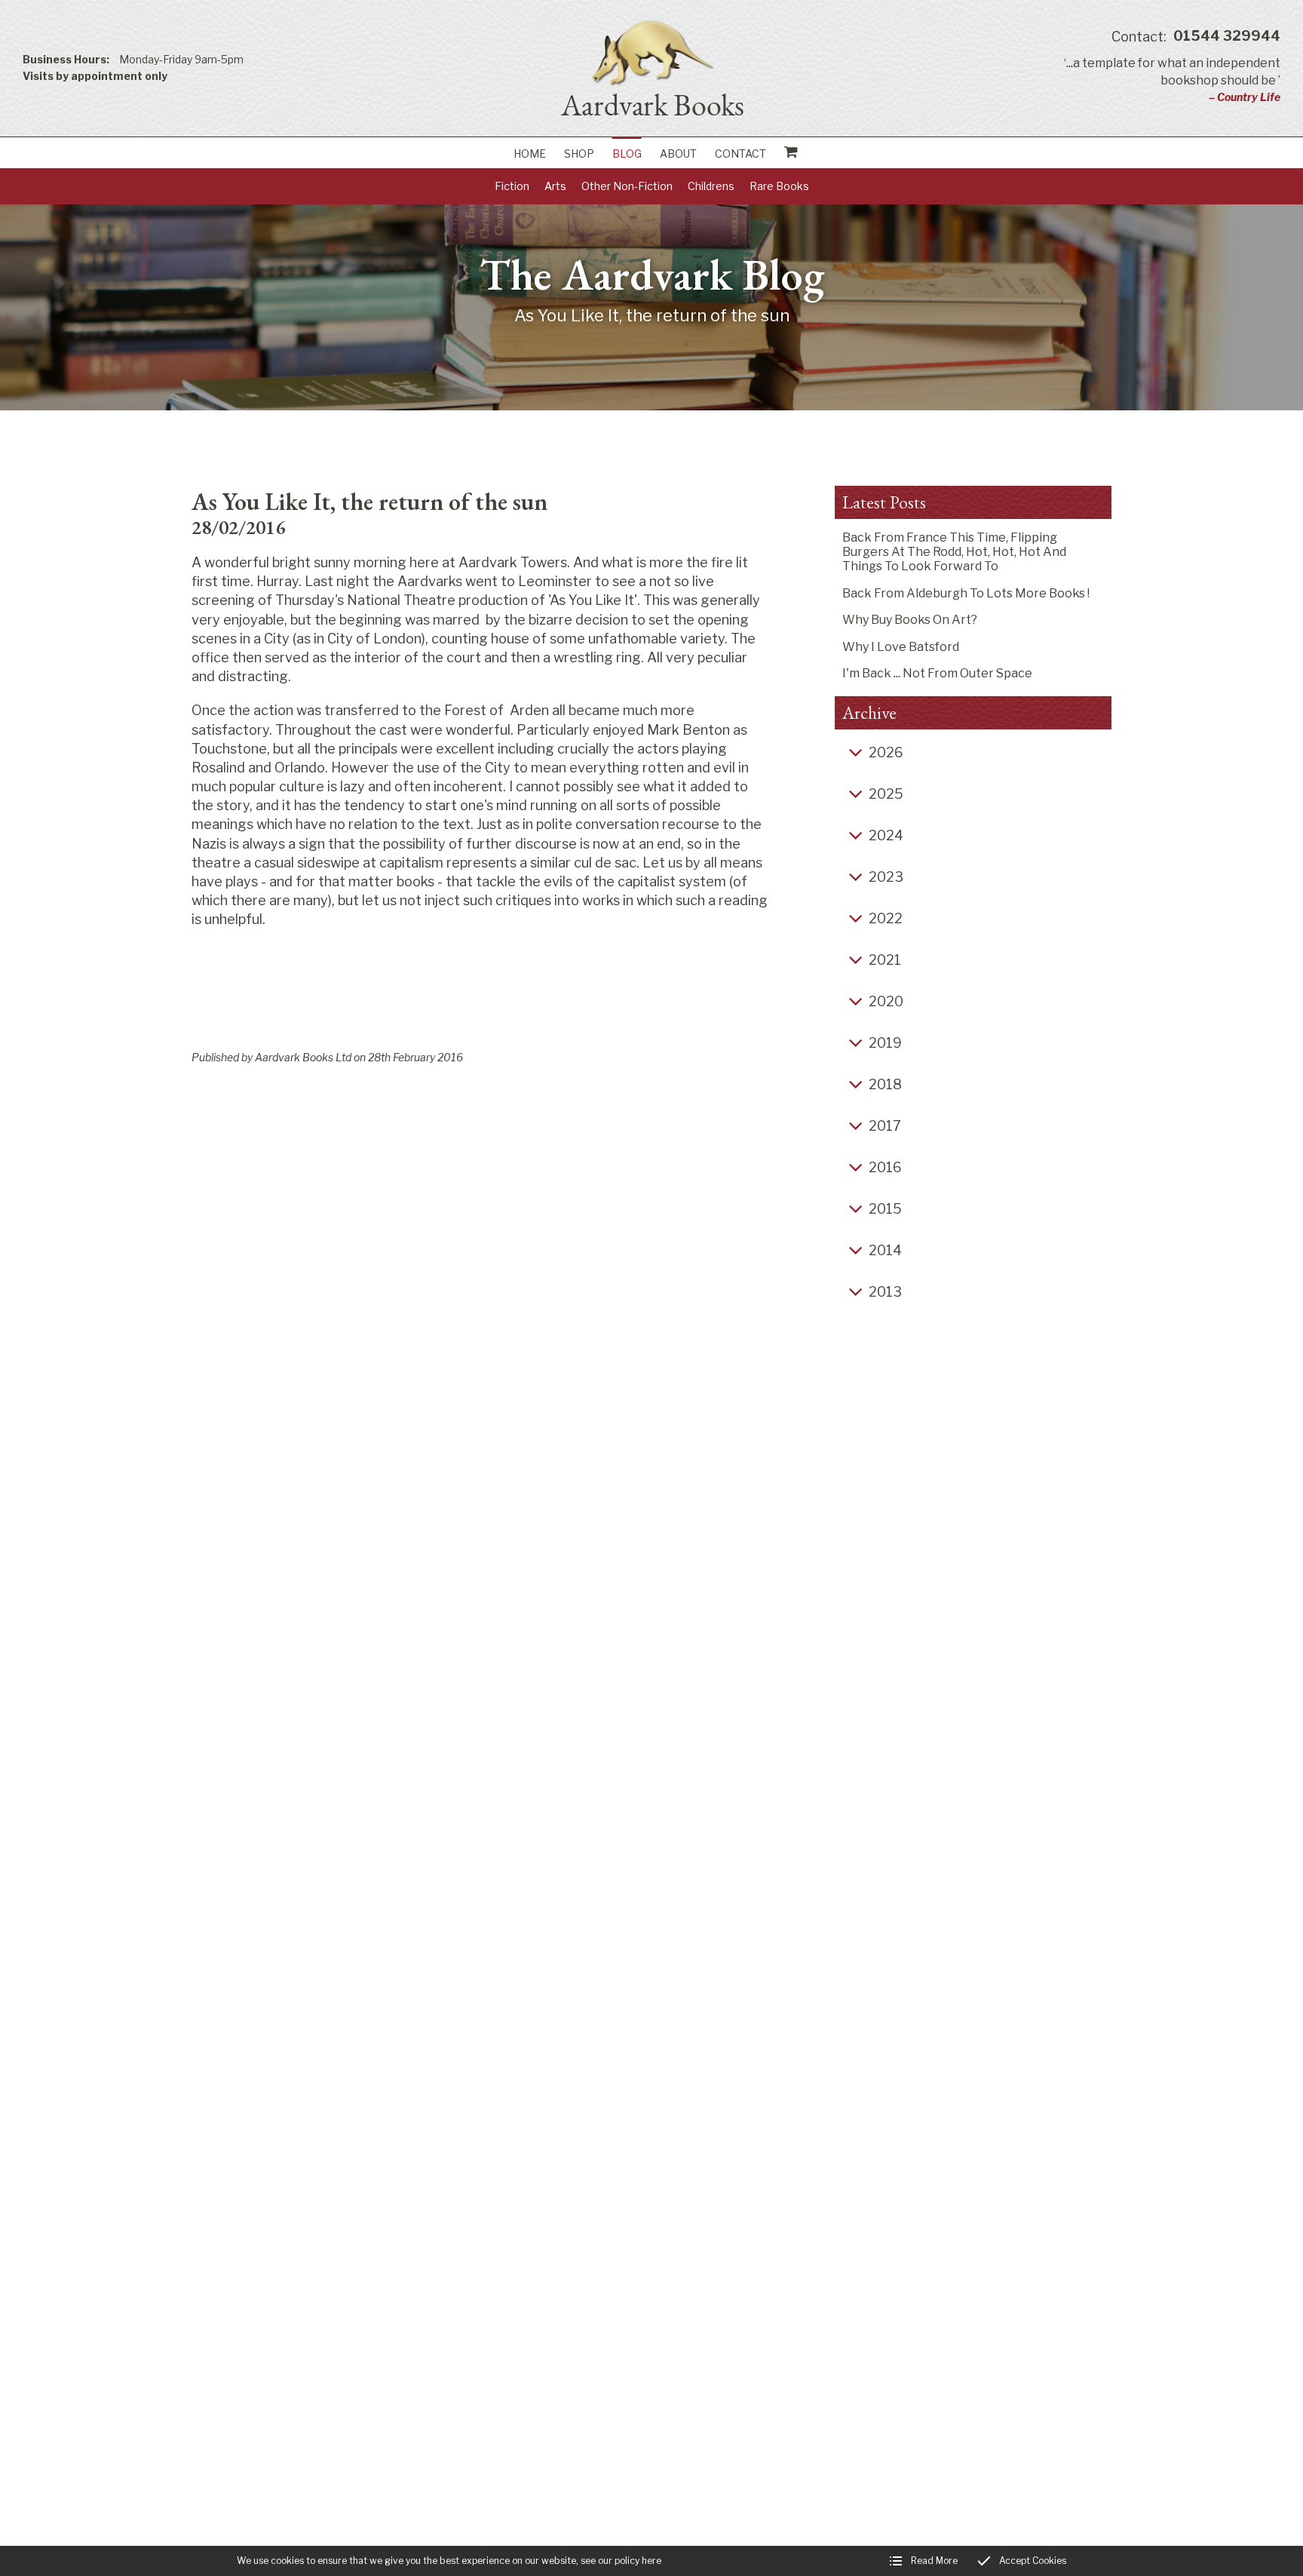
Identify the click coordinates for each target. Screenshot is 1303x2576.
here (651, 2561)
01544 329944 (1196, 37)
